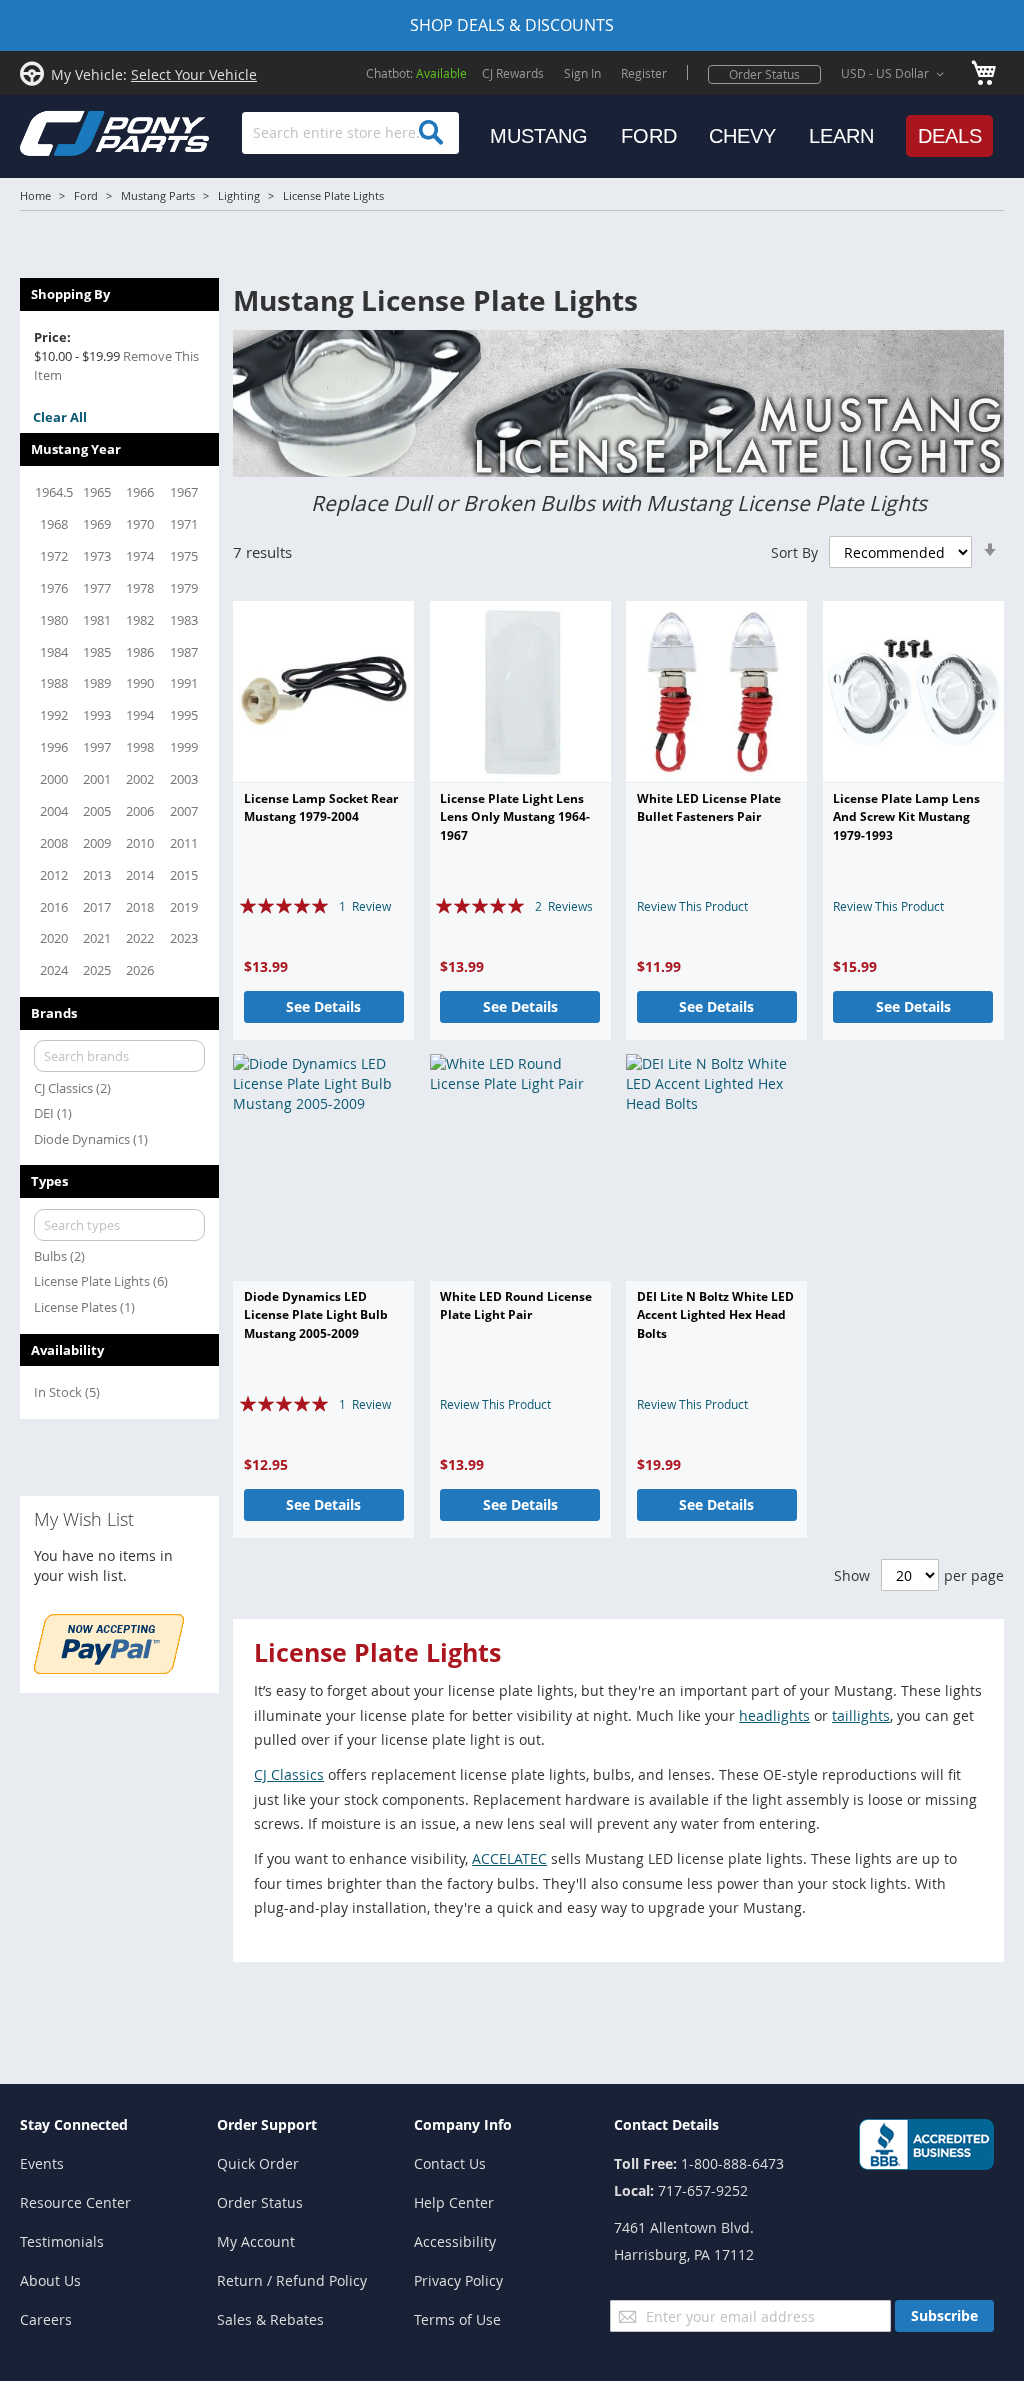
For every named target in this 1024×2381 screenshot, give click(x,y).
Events (42, 2163)
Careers (46, 2319)
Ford (86, 195)
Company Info (463, 2124)
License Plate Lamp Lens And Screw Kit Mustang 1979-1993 (906, 817)
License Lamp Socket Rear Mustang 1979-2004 (321, 807)
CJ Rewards (513, 73)
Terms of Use (457, 2319)
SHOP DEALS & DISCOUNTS (512, 25)
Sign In (582, 73)
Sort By (794, 552)
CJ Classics (289, 1774)
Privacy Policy (458, 2280)
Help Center (454, 2202)
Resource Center (75, 2202)
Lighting (239, 195)
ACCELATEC (509, 1858)
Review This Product (692, 906)
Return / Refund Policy (292, 2280)
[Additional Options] (109, 1668)
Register (644, 73)
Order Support (267, 2124)
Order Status (764, 74)
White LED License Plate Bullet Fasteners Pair (709, 807)
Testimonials (62, 2241)
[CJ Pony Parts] (70, 131)
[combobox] (350, 133)
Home (35, 195)
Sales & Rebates (270, 2319)
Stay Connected (74, 2124)
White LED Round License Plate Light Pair (516, 1305)
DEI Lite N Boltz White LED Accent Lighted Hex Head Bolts (715, 1315)
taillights (861, 1715)
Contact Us (450, 2163)
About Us (50, 2280)
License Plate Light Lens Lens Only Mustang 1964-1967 (515, 817)
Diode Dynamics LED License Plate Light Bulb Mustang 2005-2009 (316, 1315)
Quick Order (258, 2163)
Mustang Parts (158, 195)
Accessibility (455, 2241)
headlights (774, 1715)
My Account (256, 2241)
